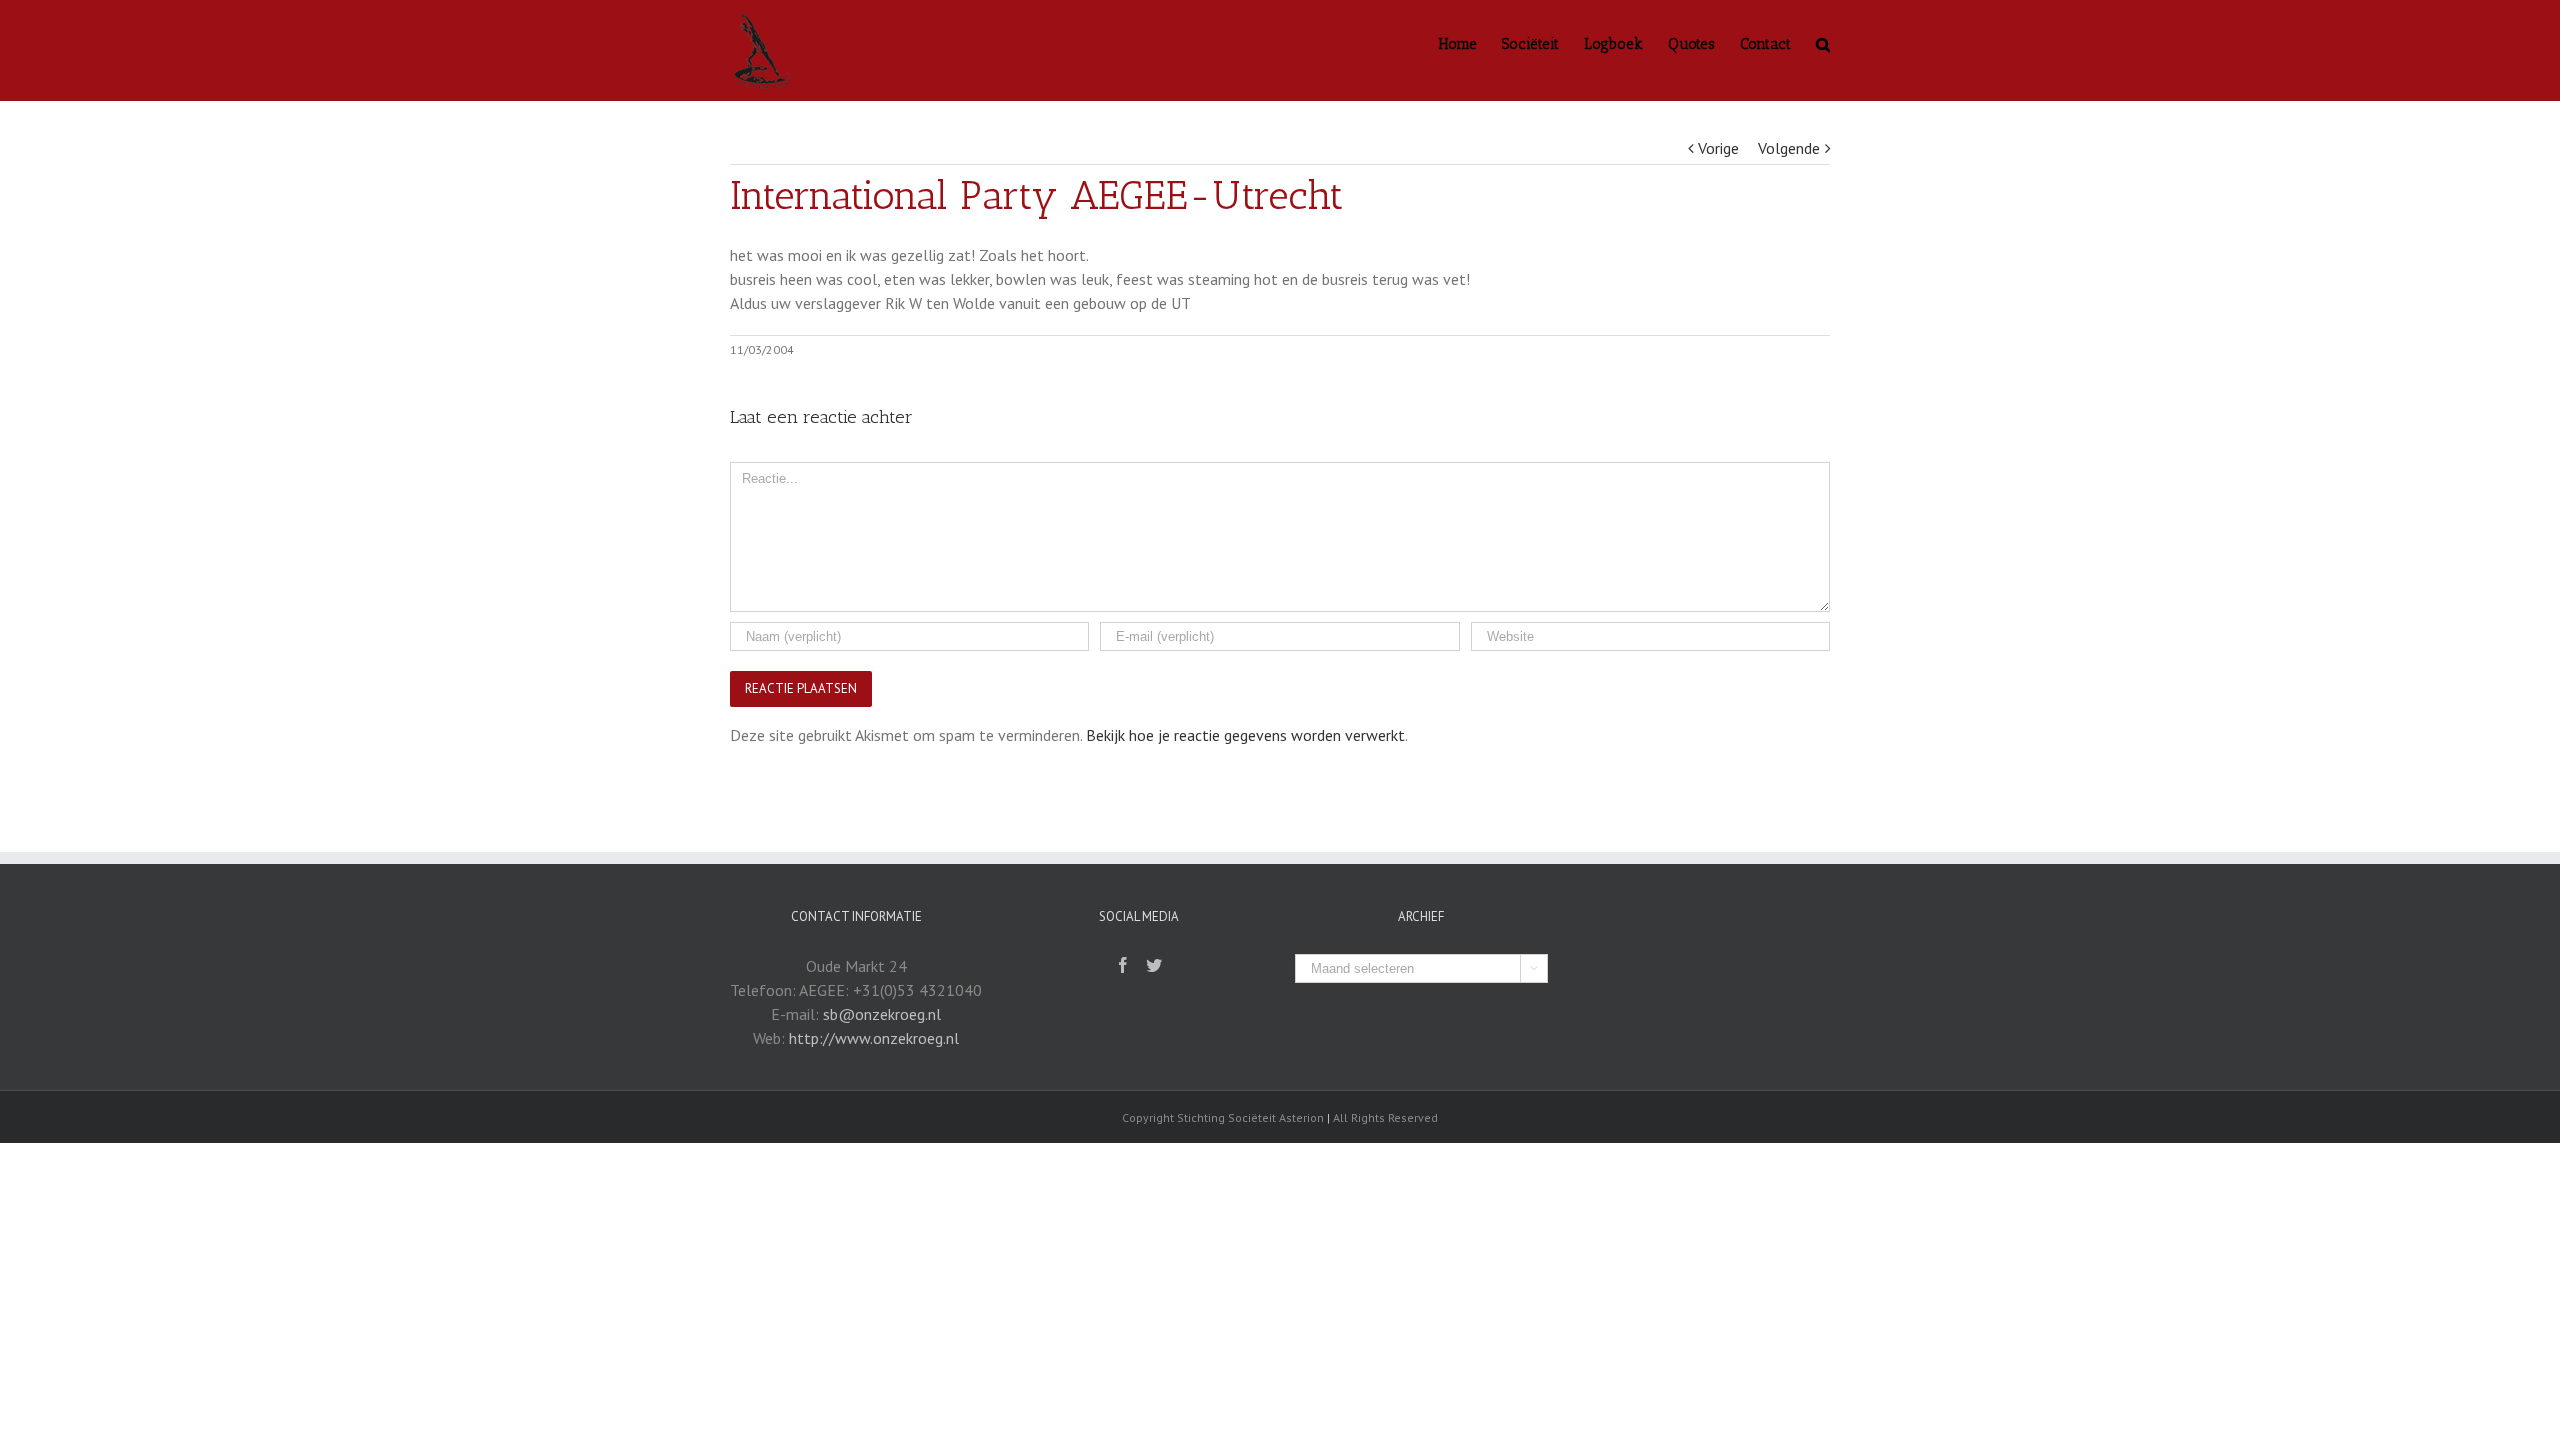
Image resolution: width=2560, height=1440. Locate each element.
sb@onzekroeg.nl (882, 1014)
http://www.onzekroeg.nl (874, 1038)
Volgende (1789, 148)
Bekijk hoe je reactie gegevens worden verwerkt (1245, 735)
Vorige (1718, 148)
